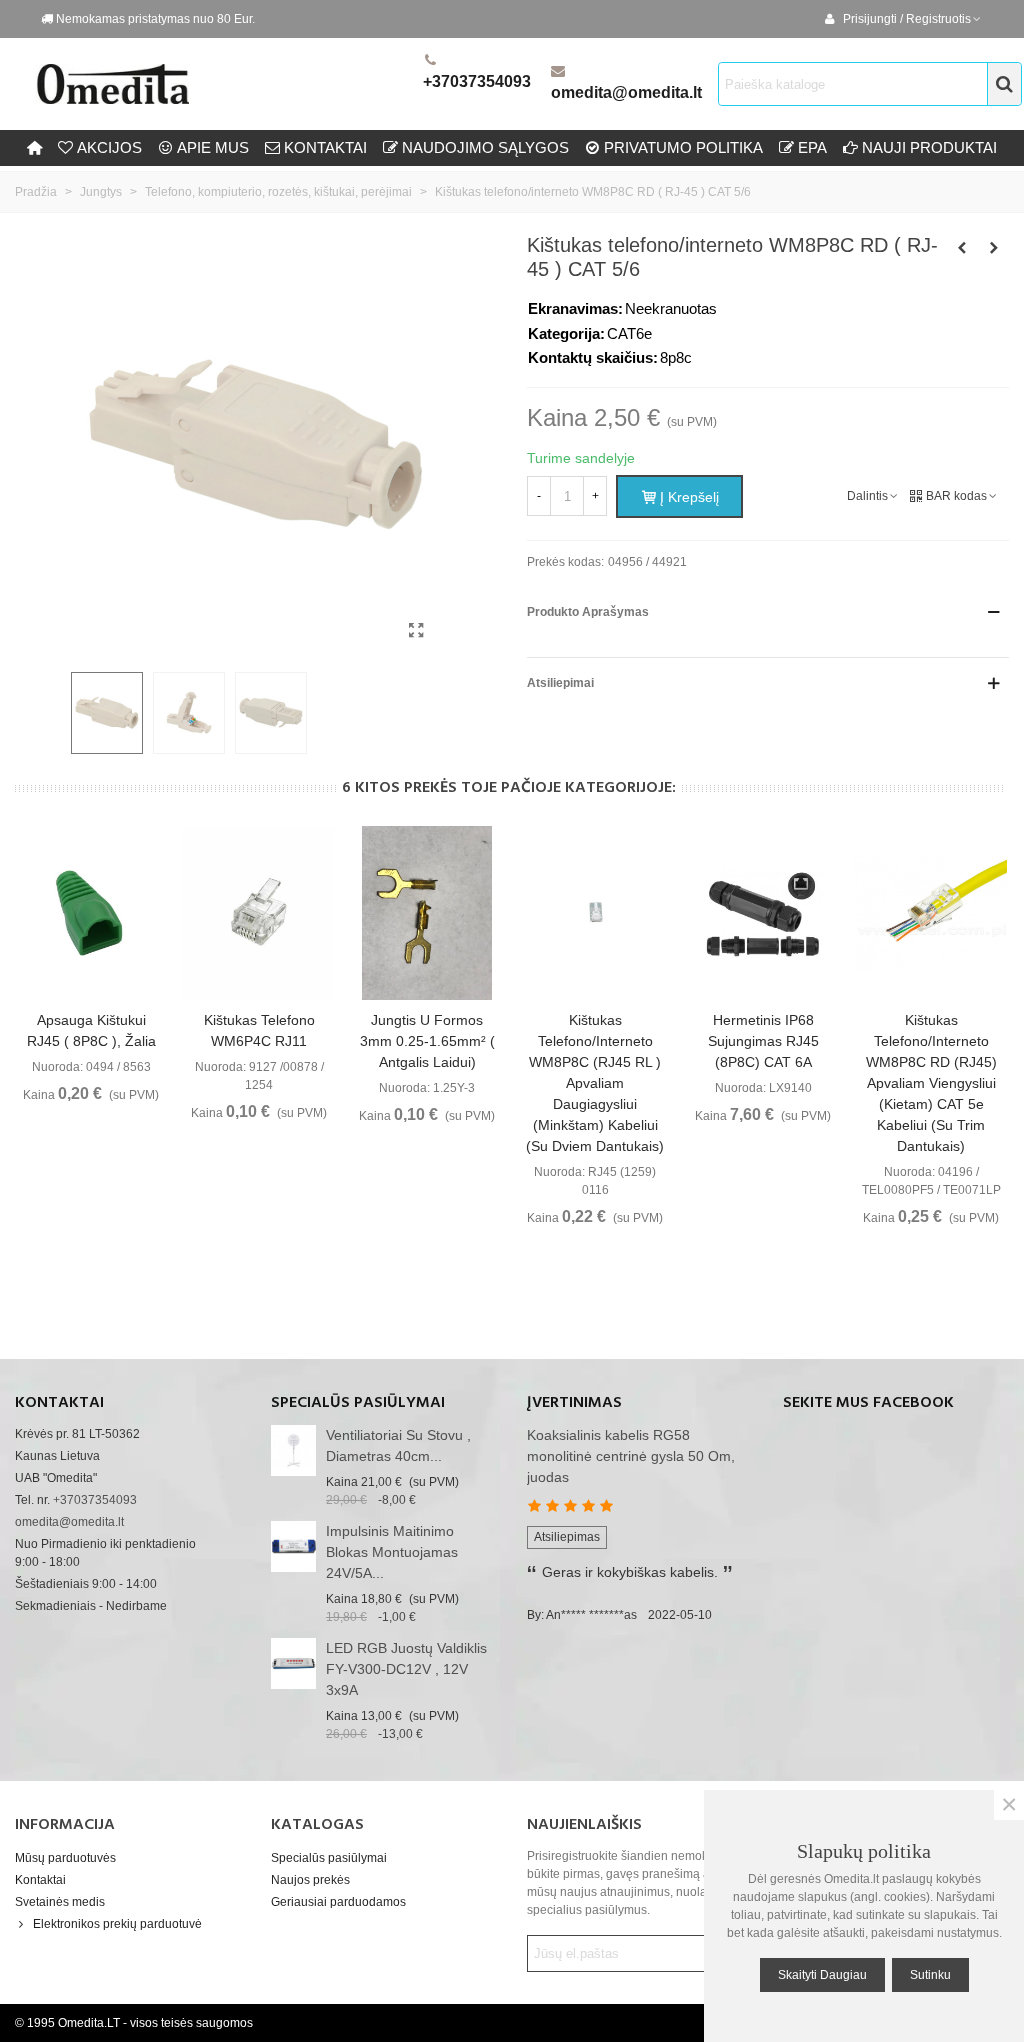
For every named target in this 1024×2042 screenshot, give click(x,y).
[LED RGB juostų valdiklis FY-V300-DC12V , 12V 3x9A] (293, 1663)
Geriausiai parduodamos (338, 1902)
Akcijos (109, 147)
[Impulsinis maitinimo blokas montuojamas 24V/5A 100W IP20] (293, 1546)
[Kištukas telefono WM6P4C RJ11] (259, 913)
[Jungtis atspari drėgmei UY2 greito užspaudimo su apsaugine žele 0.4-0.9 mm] (994, 248)
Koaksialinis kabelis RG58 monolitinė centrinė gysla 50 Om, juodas (631, 1456)
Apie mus (213, 147)
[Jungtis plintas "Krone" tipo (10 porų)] (962, 248)
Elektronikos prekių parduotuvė (117, 1924)
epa (812, 147)
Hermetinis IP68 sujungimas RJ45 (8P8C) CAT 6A (763, 1041)
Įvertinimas (574, 1403)
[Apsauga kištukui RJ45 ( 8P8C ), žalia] (91, 913)
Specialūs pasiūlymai (358, 1403)
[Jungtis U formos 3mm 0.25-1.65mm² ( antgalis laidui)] (427, 913)
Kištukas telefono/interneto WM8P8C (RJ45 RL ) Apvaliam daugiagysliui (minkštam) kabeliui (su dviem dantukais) (595, 1083)
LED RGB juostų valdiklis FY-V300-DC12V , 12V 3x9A (406, 1669)
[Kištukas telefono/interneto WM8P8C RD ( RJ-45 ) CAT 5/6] (416, 631)
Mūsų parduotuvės (65, 1858)
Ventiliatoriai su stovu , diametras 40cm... (398, 1445)
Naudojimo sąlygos (485, 147)
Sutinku (930, 1975)
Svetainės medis (60, 1902)
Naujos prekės (310, 1880)
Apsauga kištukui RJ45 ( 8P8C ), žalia (91, 1030)
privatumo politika (683, 147)
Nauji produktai (929, 147)
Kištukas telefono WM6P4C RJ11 (259, 1030)
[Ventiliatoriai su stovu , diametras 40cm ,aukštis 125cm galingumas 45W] (293, 1450)
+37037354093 (477, 81)
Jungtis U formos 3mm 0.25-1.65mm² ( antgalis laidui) (427, 1041)
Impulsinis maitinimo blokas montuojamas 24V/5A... (392, 1552)
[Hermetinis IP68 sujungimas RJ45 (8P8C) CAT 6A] (763, 913)
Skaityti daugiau (822, 1975)
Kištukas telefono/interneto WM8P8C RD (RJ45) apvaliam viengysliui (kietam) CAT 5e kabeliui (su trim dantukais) (931, 1083)
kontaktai (325, 147)
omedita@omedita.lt (626, 92)
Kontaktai (40, 1880)
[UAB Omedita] (225, 84)
